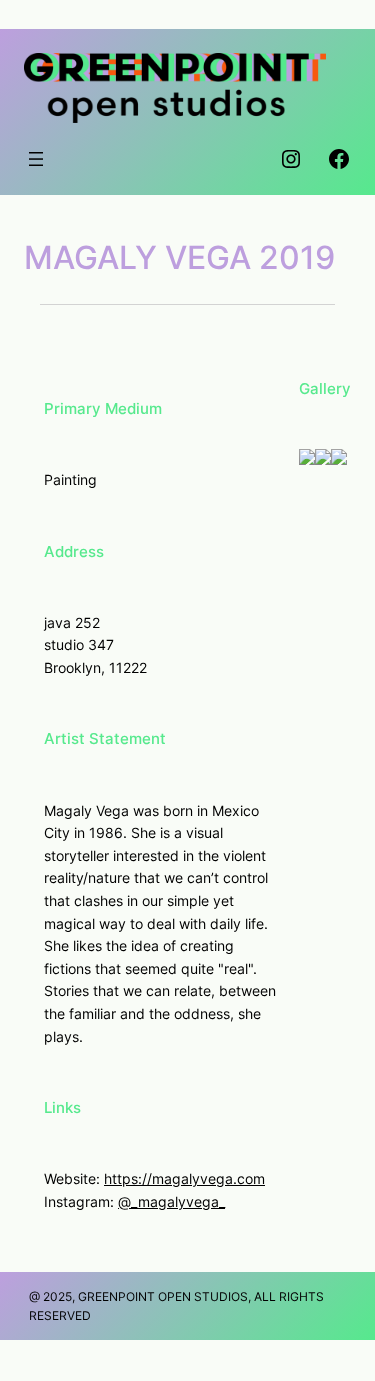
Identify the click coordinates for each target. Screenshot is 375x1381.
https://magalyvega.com (184, 1178)
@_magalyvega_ (171, 1201)
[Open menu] (36, 159)
